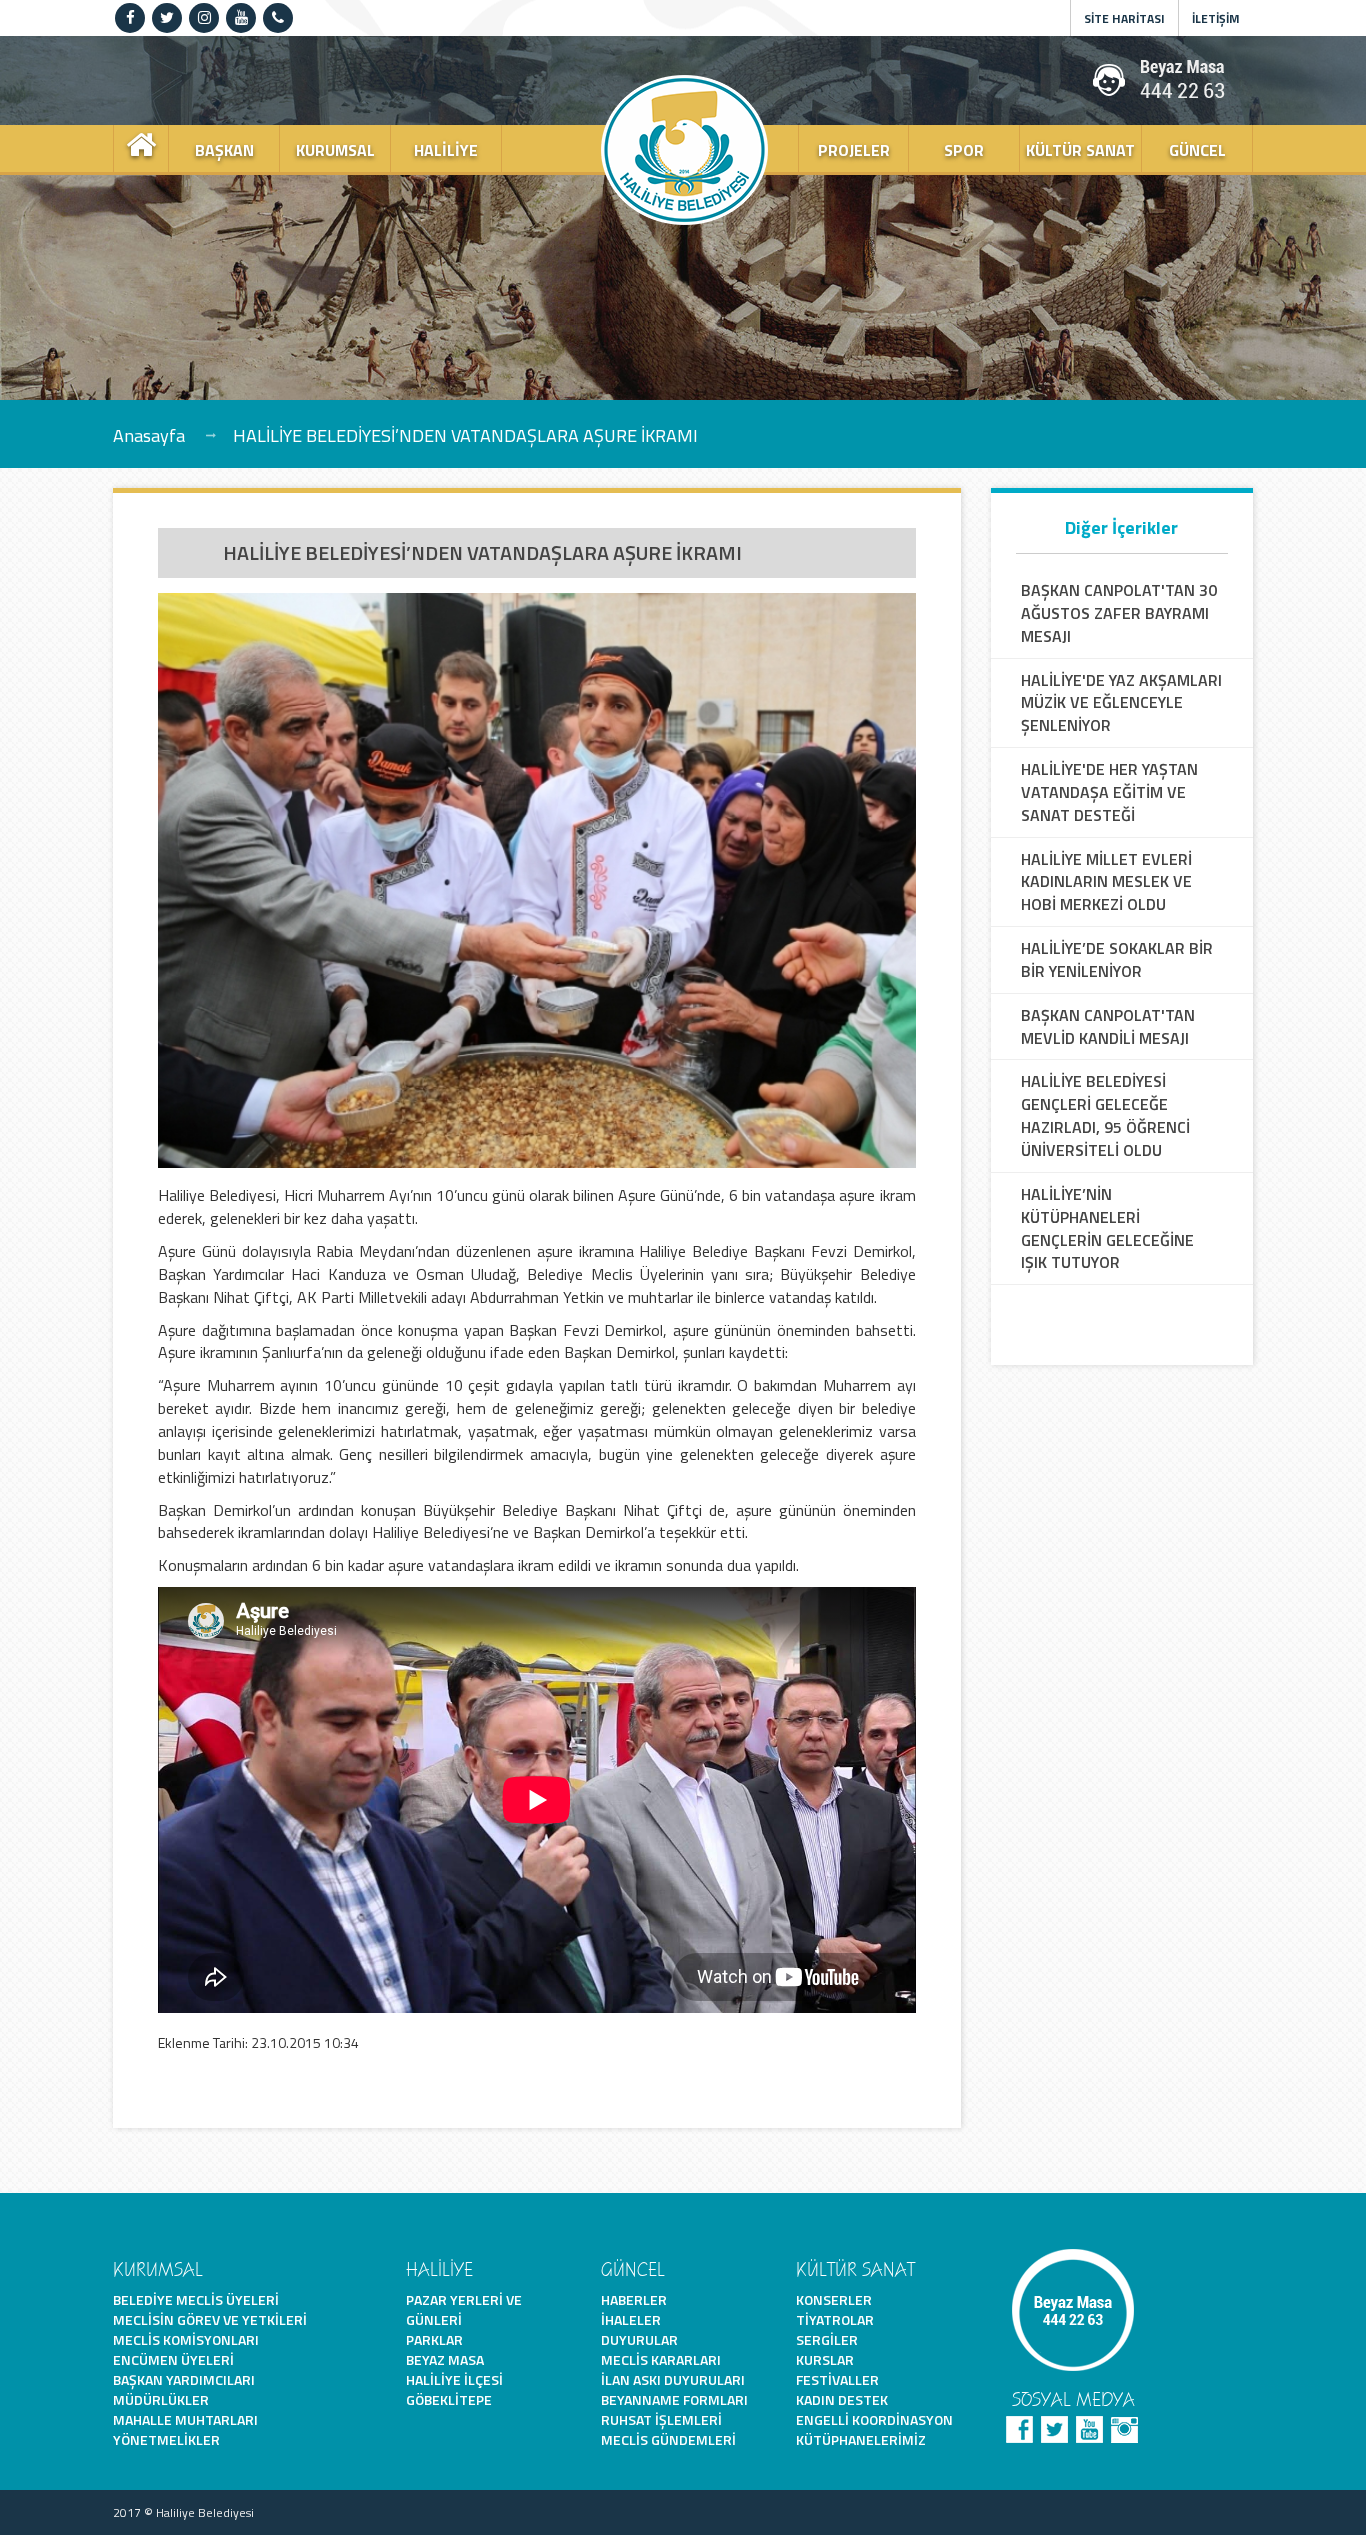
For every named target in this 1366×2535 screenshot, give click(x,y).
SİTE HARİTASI (1124, 18)
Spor (964, 150)
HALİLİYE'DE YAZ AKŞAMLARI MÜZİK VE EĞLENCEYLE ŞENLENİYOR (1121, 703)
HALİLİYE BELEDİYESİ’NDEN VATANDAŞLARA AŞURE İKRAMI (465, 434)
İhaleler (631, 2319)
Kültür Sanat (1080, 150)
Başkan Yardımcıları (184, 2379)
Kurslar (825, 2359)
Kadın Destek (842, 2399)
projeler (854, 150)
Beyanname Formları (674, 2399)
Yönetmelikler (166, 2439)
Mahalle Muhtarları (185, 2419)
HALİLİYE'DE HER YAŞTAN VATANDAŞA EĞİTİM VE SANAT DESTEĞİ (1109, 792)
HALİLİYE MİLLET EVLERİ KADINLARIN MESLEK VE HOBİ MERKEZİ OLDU (1106, 882)
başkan (224, 150)
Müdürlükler (161, 2399)
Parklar (434, 2339)
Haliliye (446, 150)
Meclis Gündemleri (668, 2439)
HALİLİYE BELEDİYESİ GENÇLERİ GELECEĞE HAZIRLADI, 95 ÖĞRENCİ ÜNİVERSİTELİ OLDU (1105, 1115)
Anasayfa (149, 434)
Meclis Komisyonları (186, 2339)
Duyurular (639, 2339)
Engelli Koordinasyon (874, 2419)
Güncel (1197, 150)
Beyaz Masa (445, 2359)
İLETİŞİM (1216, 18)
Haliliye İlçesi (454, 2379)
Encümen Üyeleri (173, 2359)
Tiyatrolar (835, 2319)
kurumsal (335, 150)
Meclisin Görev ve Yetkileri (210, 2319)
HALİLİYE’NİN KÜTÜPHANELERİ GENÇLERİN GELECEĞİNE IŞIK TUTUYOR (1107, 1228)
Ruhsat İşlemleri (661, 2419)
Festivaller (837, 2379)
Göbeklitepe (449, 2399)
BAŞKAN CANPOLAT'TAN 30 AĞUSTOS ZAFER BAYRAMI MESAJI (1119, 613)
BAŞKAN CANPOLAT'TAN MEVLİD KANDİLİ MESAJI (1108, 1027)
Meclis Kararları (661, 2359)
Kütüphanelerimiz (861, 2439)
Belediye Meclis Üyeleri (196, 2299)
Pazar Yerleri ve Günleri (464, 2309)
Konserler (834, 2299)
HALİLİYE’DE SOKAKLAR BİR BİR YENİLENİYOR (1117, 960)
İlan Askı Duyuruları (673, 2379)
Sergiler (827, 2339)
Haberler (634, 2299)
